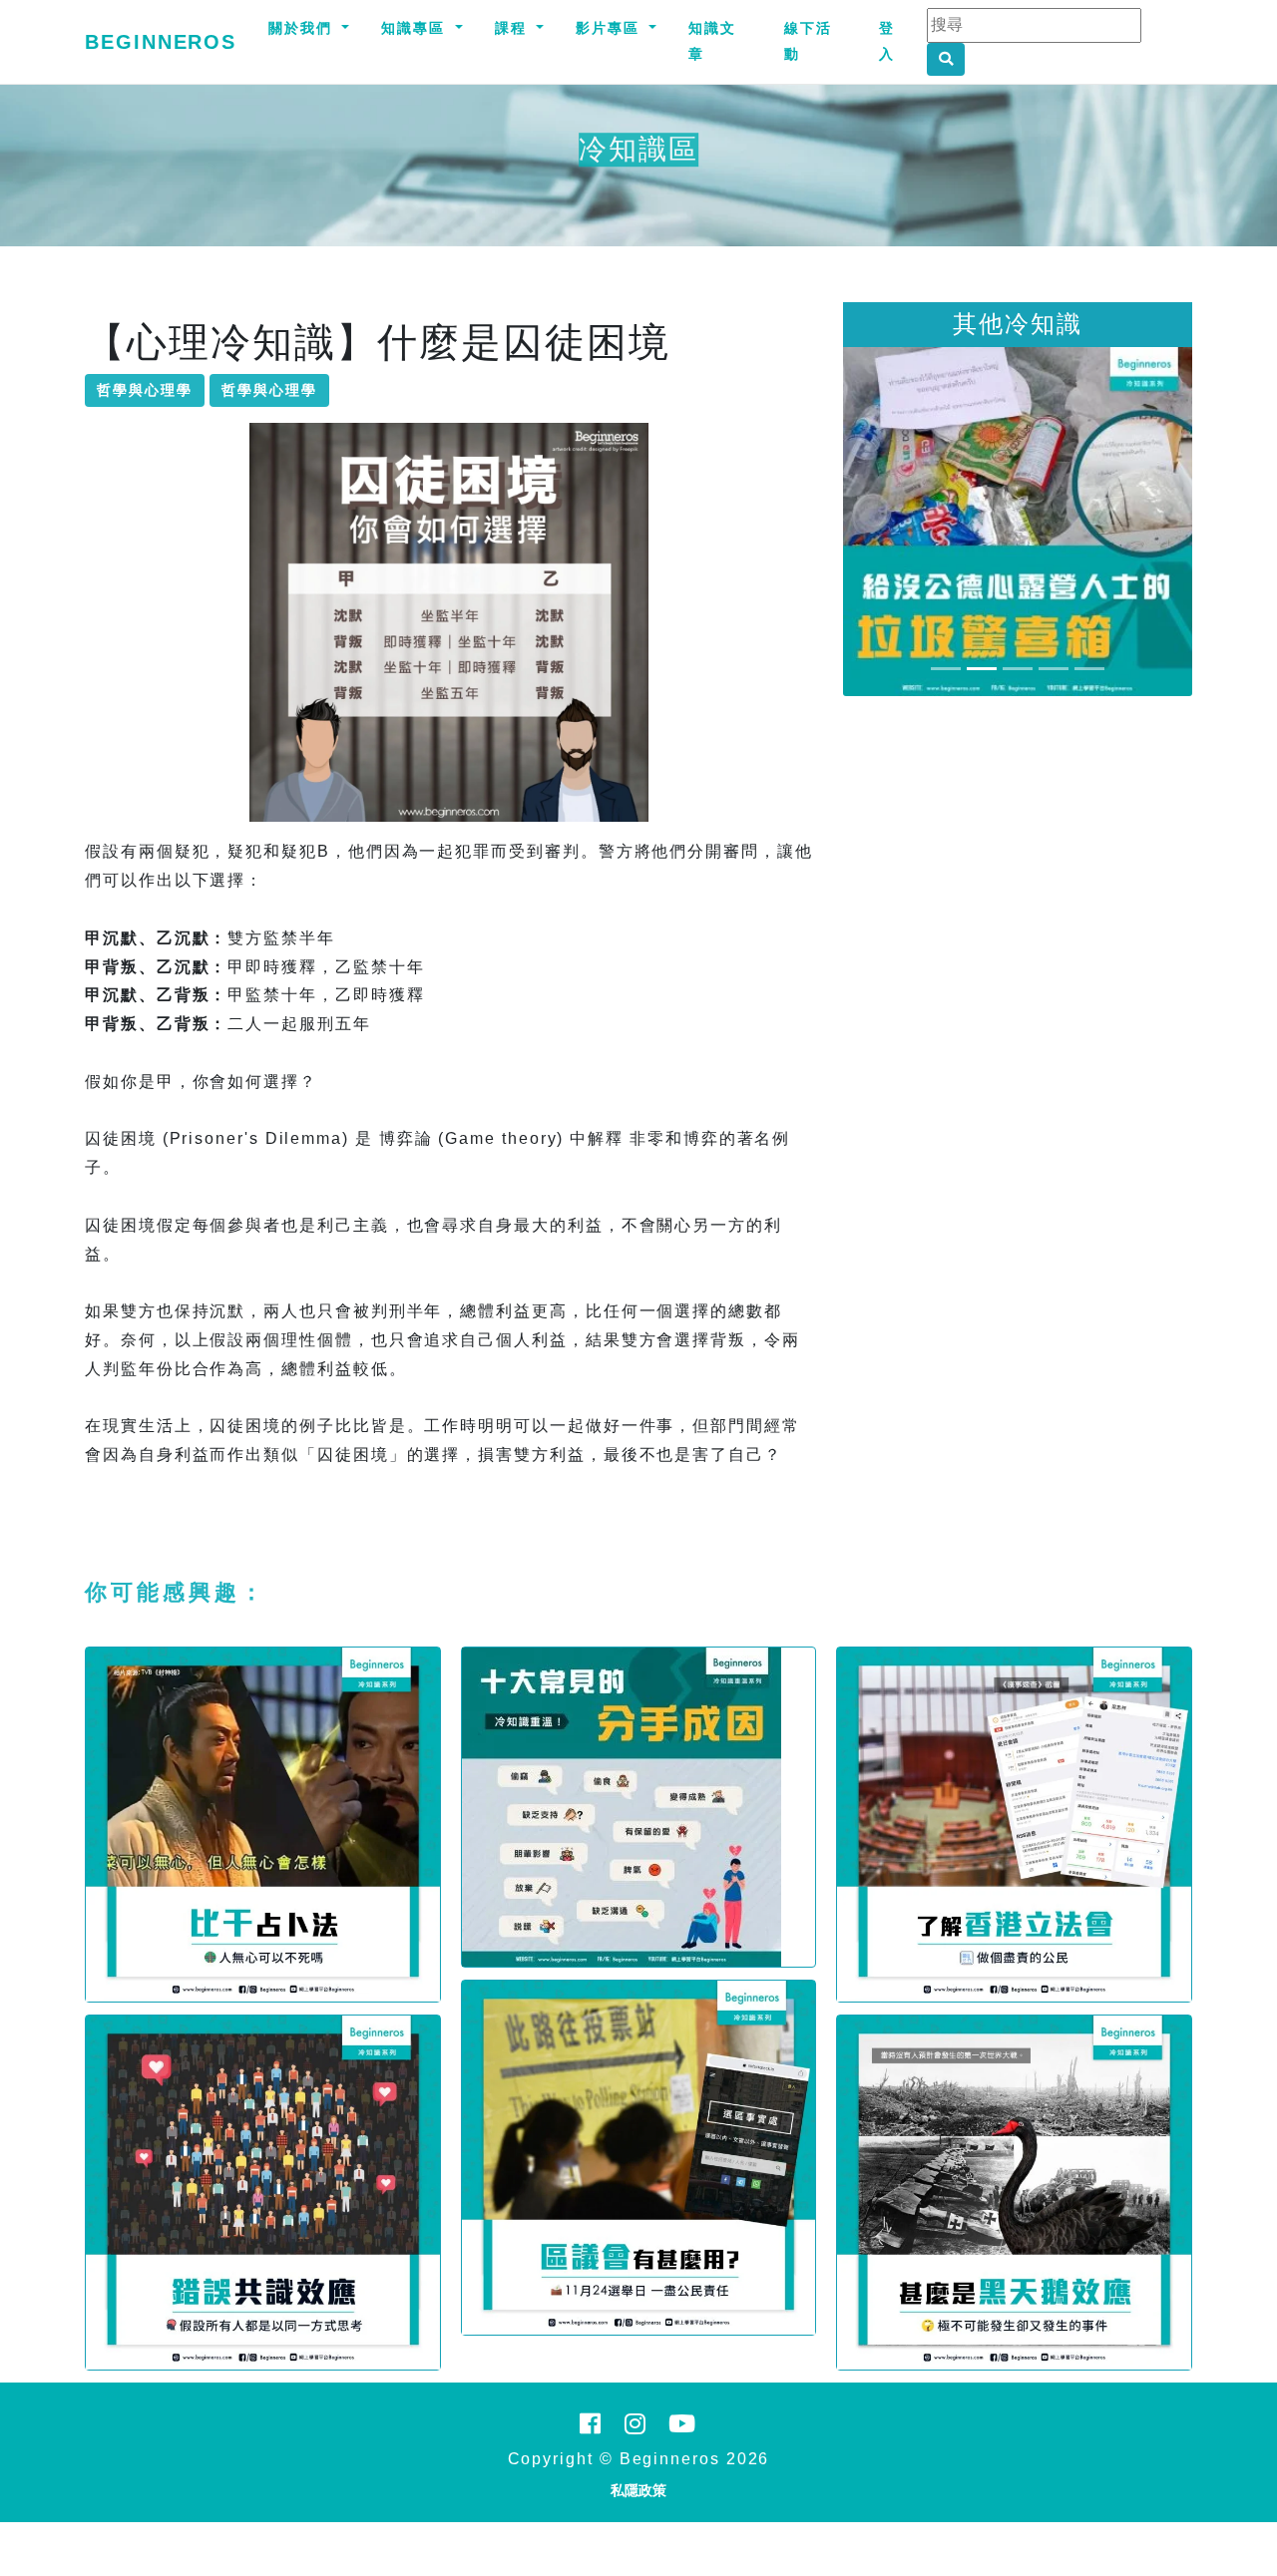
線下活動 (808, 41)
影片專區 (611, 28)
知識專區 (416, 28)
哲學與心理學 (145, 390)
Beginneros (161, 42)
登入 (887, 41)
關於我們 (303, 28)
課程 (514, 28)
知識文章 (712, 41)
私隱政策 (638, 2490)
